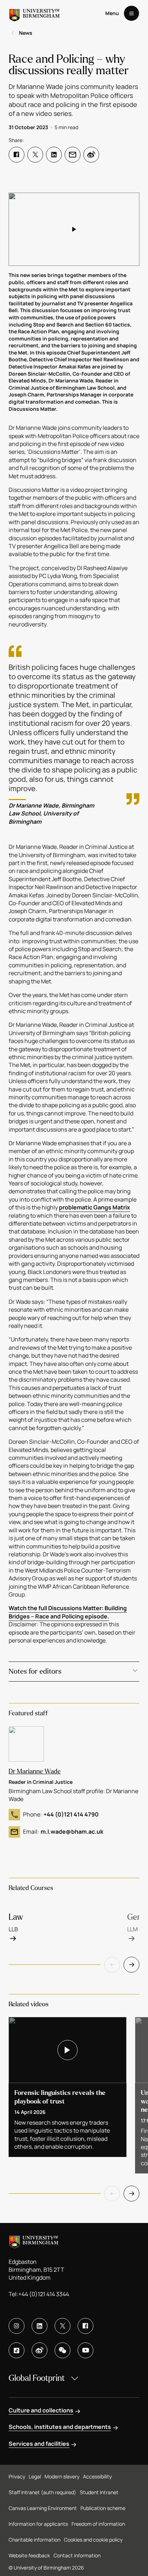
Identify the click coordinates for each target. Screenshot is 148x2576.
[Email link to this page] (73, 155)
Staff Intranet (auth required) (42, 2492)
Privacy (17, 2476)
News (26, 33)
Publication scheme (103, 2508)
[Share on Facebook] (17, 155)
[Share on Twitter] (35, 155)
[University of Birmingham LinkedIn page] (40, 2326)
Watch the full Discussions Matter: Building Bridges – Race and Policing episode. (68, 1612)
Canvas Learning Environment (43, 2508)
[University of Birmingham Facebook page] (85, 2326)
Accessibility (97, 2476)
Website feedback (29, 2555)
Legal (35, 2476)
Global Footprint (37, 2378)
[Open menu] (131, 13)
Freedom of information (98, 2524)
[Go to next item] (131, 1965)
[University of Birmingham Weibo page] (40, 2350)
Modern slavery (62, 2476)
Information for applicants (38, 2524)
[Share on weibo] (91, 155)
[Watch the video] (74, 229)
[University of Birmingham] (34, 13)
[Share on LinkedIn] (54, 155)
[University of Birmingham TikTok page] (17, 2350)
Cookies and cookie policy (93, 2540)
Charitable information (34, 2540)
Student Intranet (99, 2492)
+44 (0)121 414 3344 (44, 2294)
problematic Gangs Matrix (94, 1207)
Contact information (77, 2555)
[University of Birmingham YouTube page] (85, 2350)
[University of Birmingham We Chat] (63, 2350)
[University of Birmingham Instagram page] (17, 2326)
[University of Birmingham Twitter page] (63, 2326)
